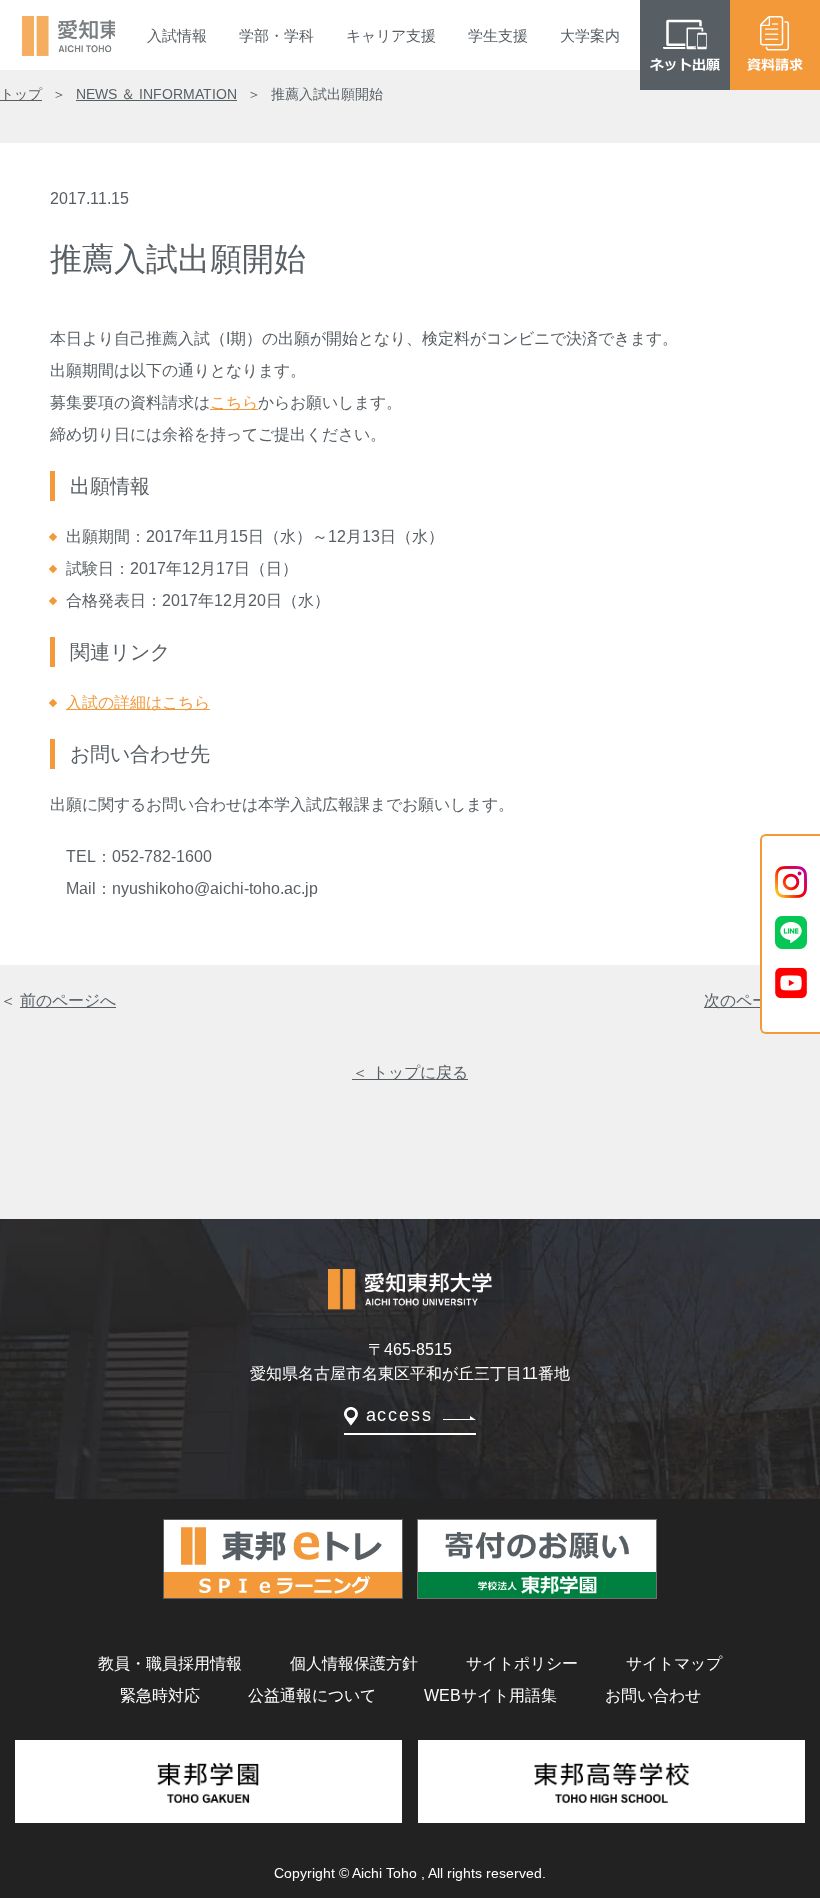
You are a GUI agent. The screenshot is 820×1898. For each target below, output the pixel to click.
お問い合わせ (653, 1695)
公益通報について (312, 1695)
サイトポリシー (522, 1663)
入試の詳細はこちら (138, 702)
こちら (234, 402)
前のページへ (68, 1000)
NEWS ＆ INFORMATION (156, 94)
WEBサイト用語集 (490, 1695)
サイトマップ (674, 1663)
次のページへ (752, 1000)
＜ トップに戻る (410, 1072)
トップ (21, 94)
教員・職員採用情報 (170, 1663)
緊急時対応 (160, 1695)
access (399, 1415)
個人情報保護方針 (354, 1663)
